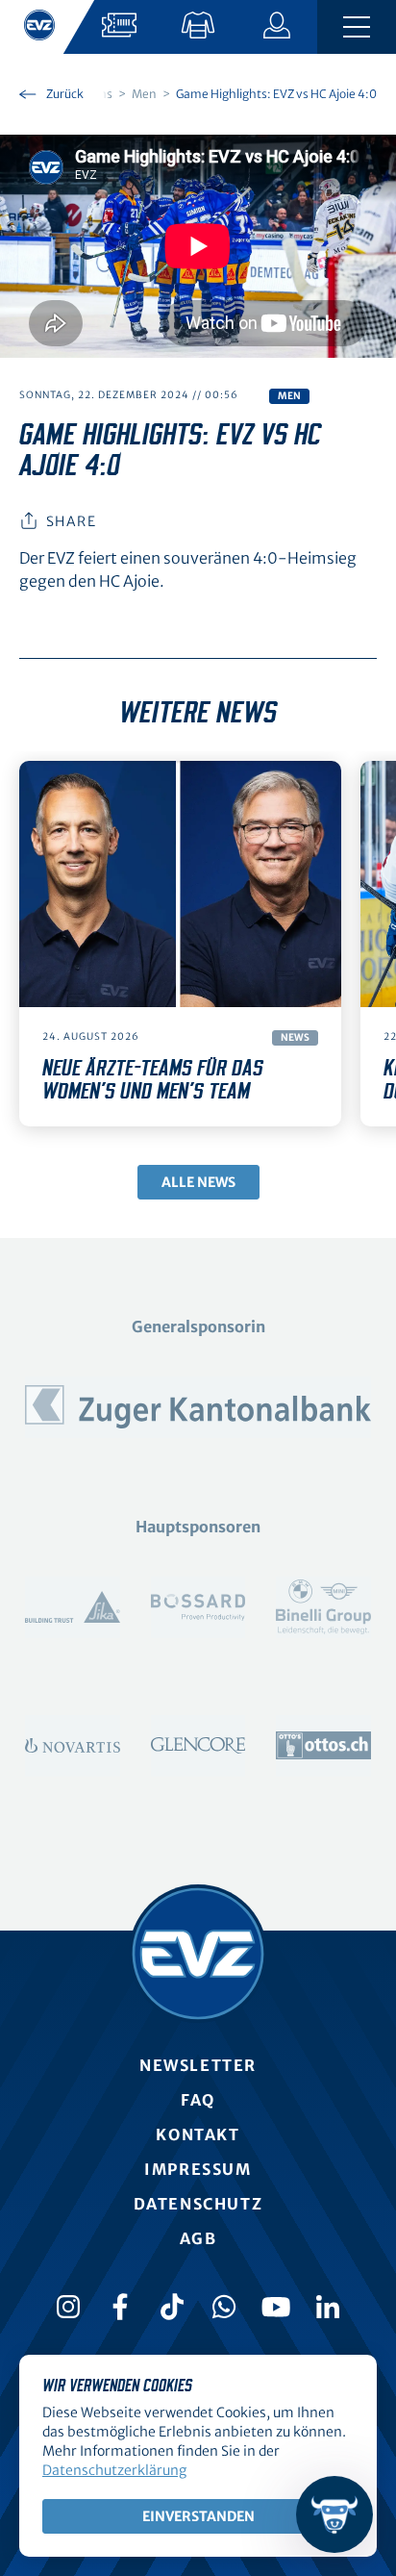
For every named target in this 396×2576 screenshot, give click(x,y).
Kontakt (198, 2134)
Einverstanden (198, 2516)
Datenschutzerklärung (114, 2470)
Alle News (198, 1182)
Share (71, 521)
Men (289, 396)
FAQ (198, 2100)
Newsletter (198, 2065)
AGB (198, 2238)
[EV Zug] (198, 1954)
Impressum (198, 2169)
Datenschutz (198, 2204)
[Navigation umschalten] (357, 27)
